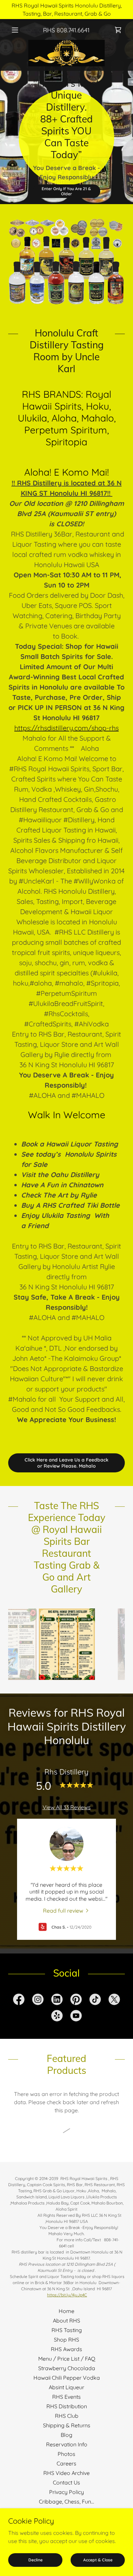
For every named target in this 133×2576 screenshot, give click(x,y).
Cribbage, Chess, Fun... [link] (66, 2501)
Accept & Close (98, 2560)
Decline (35, 2560)
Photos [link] (66, 2454)
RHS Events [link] (66, 2397)
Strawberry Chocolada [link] (67, 2368)
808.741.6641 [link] (73, 30)
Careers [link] (66, 2463)
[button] (17, 30)
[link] (66, 53)
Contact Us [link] (66, 2482)
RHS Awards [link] (66, 2349)
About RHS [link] (66, 2321)
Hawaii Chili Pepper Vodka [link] (67, 2378)
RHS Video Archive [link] (66, 2473)
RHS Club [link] (67, 2416)
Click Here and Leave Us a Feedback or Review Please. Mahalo (66, 1463)
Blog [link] (66, 2435)
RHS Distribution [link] (67, 2406)
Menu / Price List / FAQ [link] (67, 2359)
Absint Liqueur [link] (66, 2387)
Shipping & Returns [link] (67, 2425)
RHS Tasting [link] (67, 2330)
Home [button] (66, 2311)
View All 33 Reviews (67, 1807)
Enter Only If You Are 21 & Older (66, 191)
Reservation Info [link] (67, 2444)
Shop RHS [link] (66, 2340)
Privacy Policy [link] (66, 2492)
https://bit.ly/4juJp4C (67, 2295)
